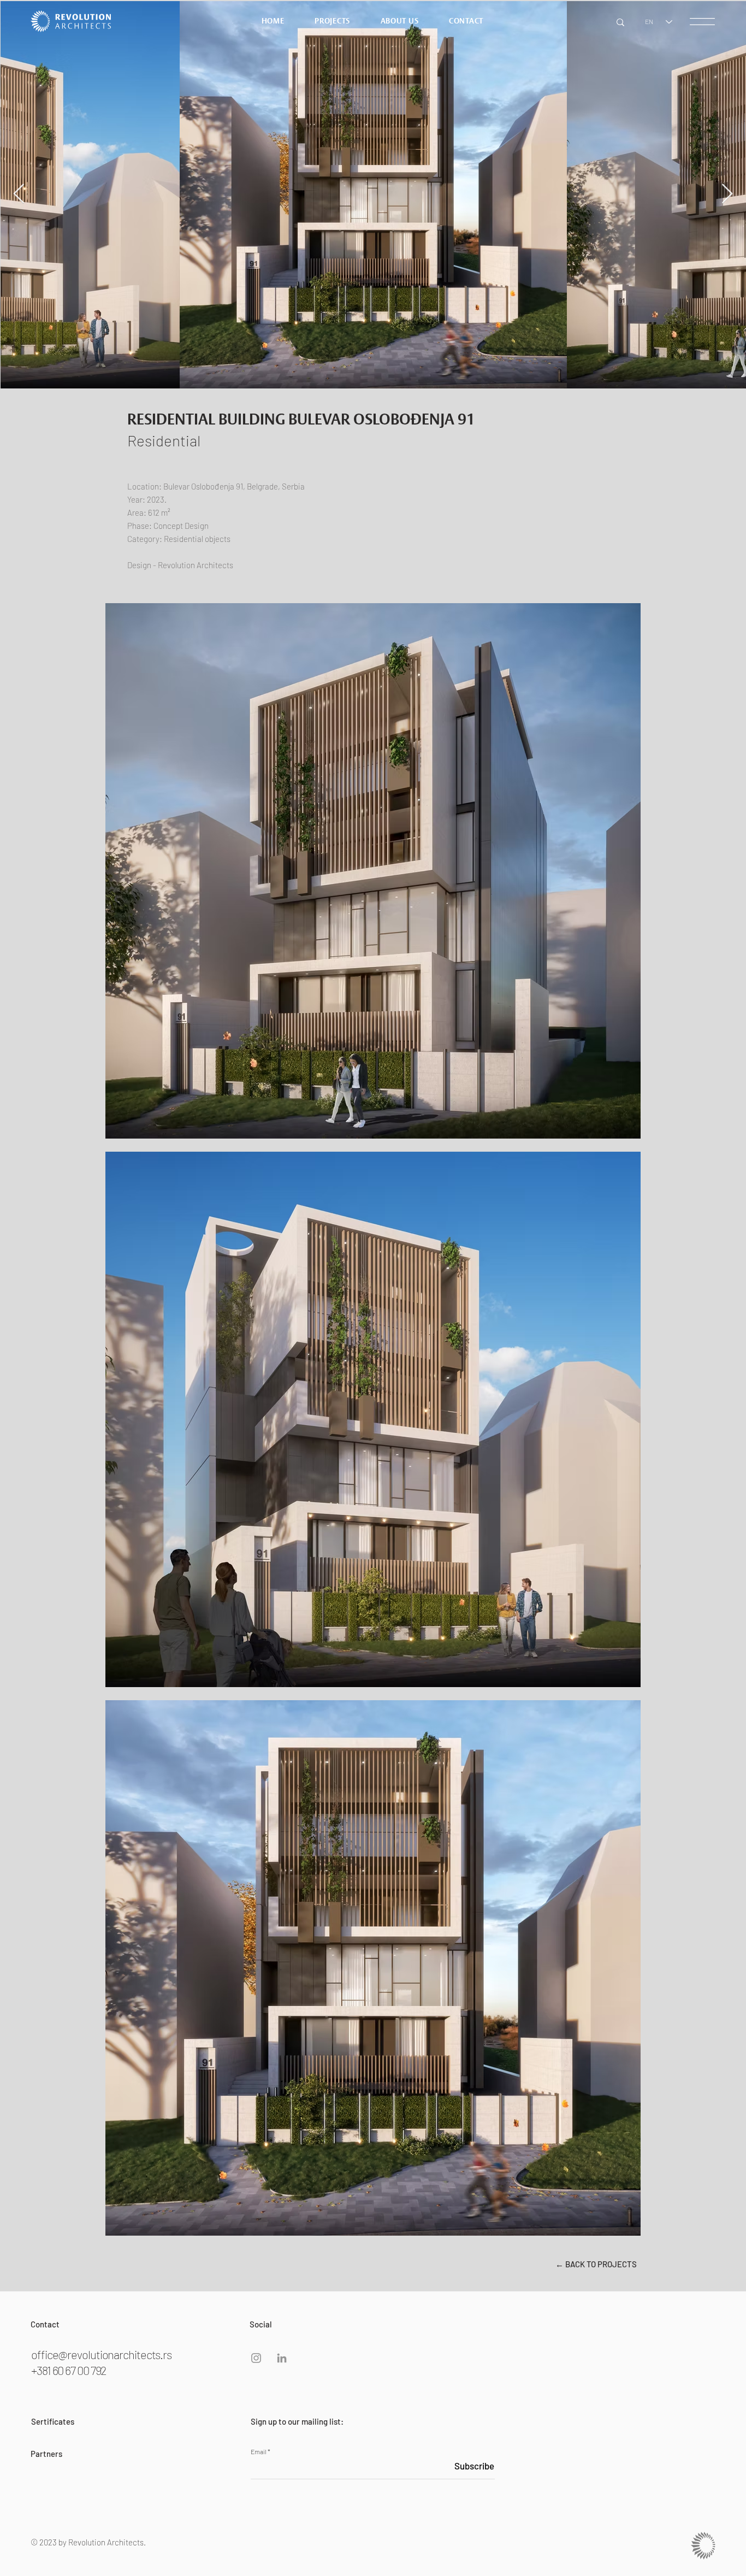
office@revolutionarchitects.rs (101, 2354)
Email (259, 2451)
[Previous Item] (19, 194)
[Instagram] (256, 2358)
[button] (702, 22)
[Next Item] (727, 194)
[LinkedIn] (282, 2358)
